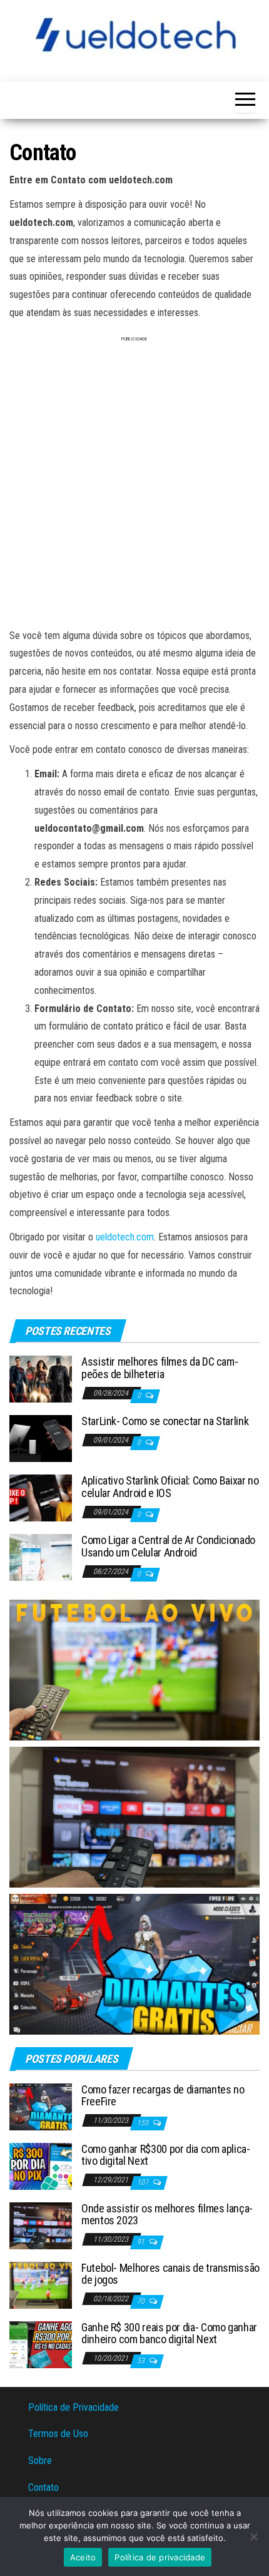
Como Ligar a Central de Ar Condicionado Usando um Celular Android (168, 1546)
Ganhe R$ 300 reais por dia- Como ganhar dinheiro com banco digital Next (169, 2333)
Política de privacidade (160, 2557)
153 (144, 2123)
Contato (43, 2487)
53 (142, 2361)
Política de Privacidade (74, 2407)
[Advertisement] (134, 488)
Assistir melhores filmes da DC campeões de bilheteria (160, 1368)
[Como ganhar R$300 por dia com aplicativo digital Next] (41, 2165)
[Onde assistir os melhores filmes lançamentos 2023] (41, 2225)
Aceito (83, 2557)
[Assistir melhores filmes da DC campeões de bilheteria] (41, 1378)
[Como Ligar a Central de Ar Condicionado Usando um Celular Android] (41, 1557)
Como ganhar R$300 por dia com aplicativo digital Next (166, 2155)
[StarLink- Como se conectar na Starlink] (41, 1438)
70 (142, 2301)
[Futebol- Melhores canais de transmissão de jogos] (41, 2284)
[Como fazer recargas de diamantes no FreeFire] (41, 2106)
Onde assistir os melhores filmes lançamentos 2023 (167, 2215)
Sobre (40, 2461)
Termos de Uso (58, 2434)
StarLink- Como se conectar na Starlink (165, 1421)
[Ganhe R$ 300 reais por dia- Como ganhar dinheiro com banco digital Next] (41, 2343)
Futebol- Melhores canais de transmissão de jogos (170, 2274)
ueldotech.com (125, 1237)
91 (142, 2242)
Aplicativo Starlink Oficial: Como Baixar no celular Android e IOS (170, 1487)
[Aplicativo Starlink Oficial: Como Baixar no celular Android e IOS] (41, 1497)
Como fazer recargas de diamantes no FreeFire (163, 2096)
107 (144, 2182)
